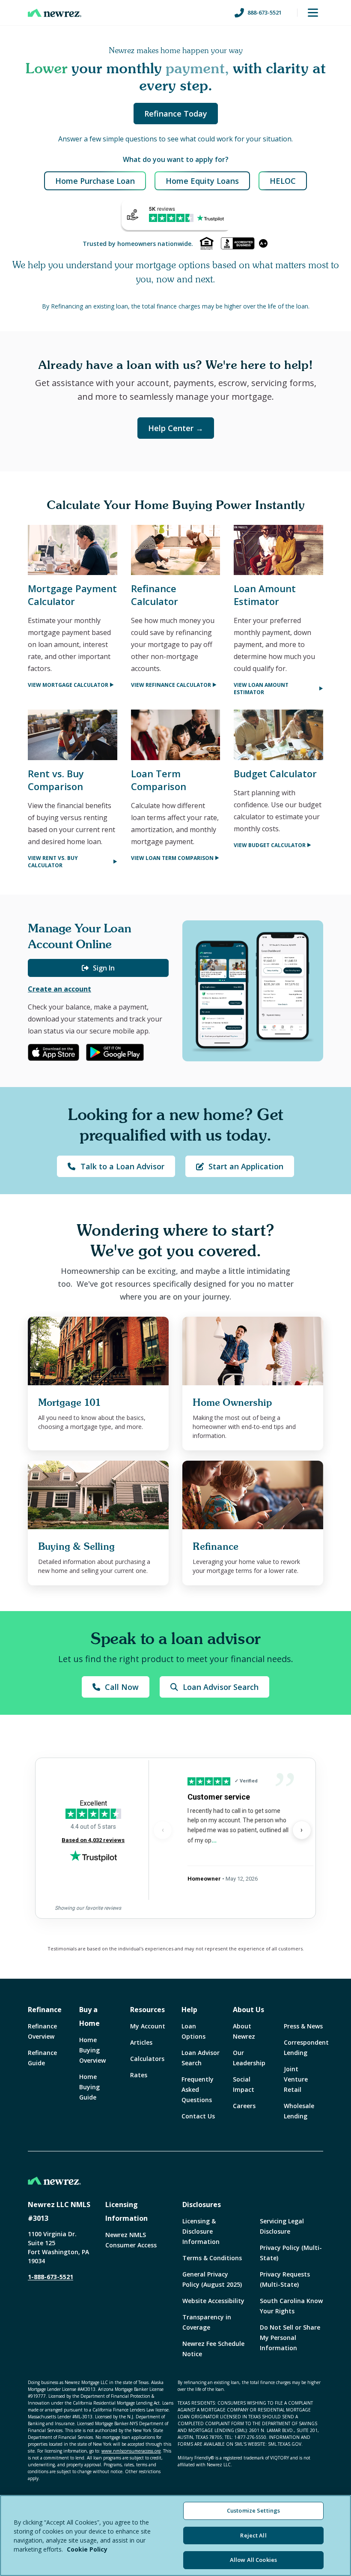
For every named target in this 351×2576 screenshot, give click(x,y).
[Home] (55, 13)
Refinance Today (176, 114)
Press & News (303, 2026)
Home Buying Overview (92, 2050)
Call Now (122, 1687)
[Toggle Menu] (313, 13)
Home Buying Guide (89, 2087)
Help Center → (176, 428)
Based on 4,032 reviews (93, 1840)
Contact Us (198, 2116)
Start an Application (246, 1166)
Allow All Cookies (253, 2560)
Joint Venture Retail (296, 2079)
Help (189, 2010)
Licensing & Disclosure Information (201, 2231)
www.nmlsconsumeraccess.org (131, 2451)
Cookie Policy (87, 2549)
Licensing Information (126, 2211)
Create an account (59, 989)
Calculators (147, 2059)
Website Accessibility (213, 2301)
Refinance (45, 2010)
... (214, 1840)
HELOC (283, 181)
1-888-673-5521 (51, 2277)
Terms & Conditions (212, 2258)
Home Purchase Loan (95, 181)
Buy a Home (89, 2016)
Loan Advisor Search (221, 1687)
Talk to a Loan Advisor (122, 1166)
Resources (147, 2010)
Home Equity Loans (202, 181)
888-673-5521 (265, 12)
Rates (139, 2075)
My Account (148, 2026)
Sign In (104, 968)
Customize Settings (253, 2510)
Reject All (253, 2535)
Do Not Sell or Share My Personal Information (290, 2338)
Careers (244, 2106)
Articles (141, 2042)
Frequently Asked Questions (198, 2089)
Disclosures (202, 2205)
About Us (248, 2010)
